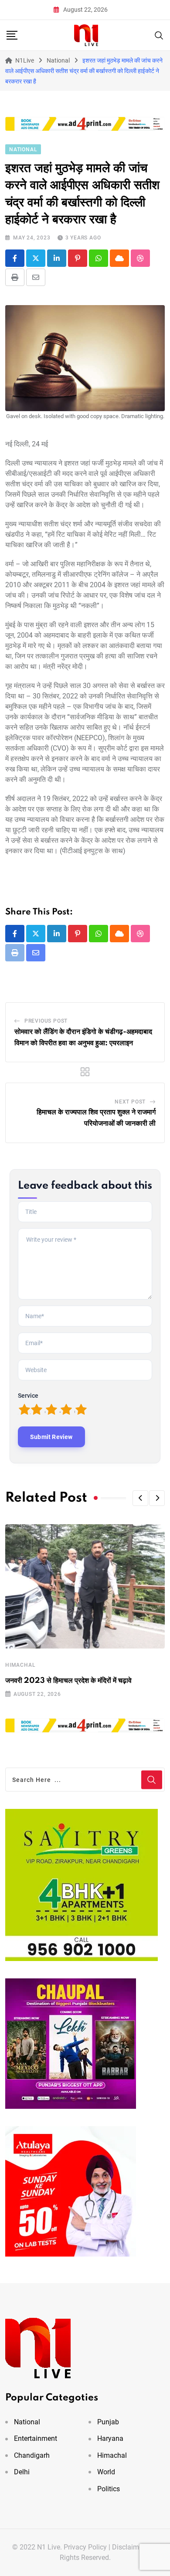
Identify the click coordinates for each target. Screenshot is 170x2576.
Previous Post (46, 1021)
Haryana (110, 2438)
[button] (140, 1498)
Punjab (108, 2422)
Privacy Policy (85, 2547)
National (27, 2422)
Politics (109, 2489)
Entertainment (36, 2438)
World (106, 2472)
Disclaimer (128, 2547)
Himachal (20, 1665)
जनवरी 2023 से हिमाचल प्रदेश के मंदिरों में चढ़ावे (68, 1681)
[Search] (159, 35)
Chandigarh (32, 2455)
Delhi (22, 2472)
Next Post (130, 1102)
